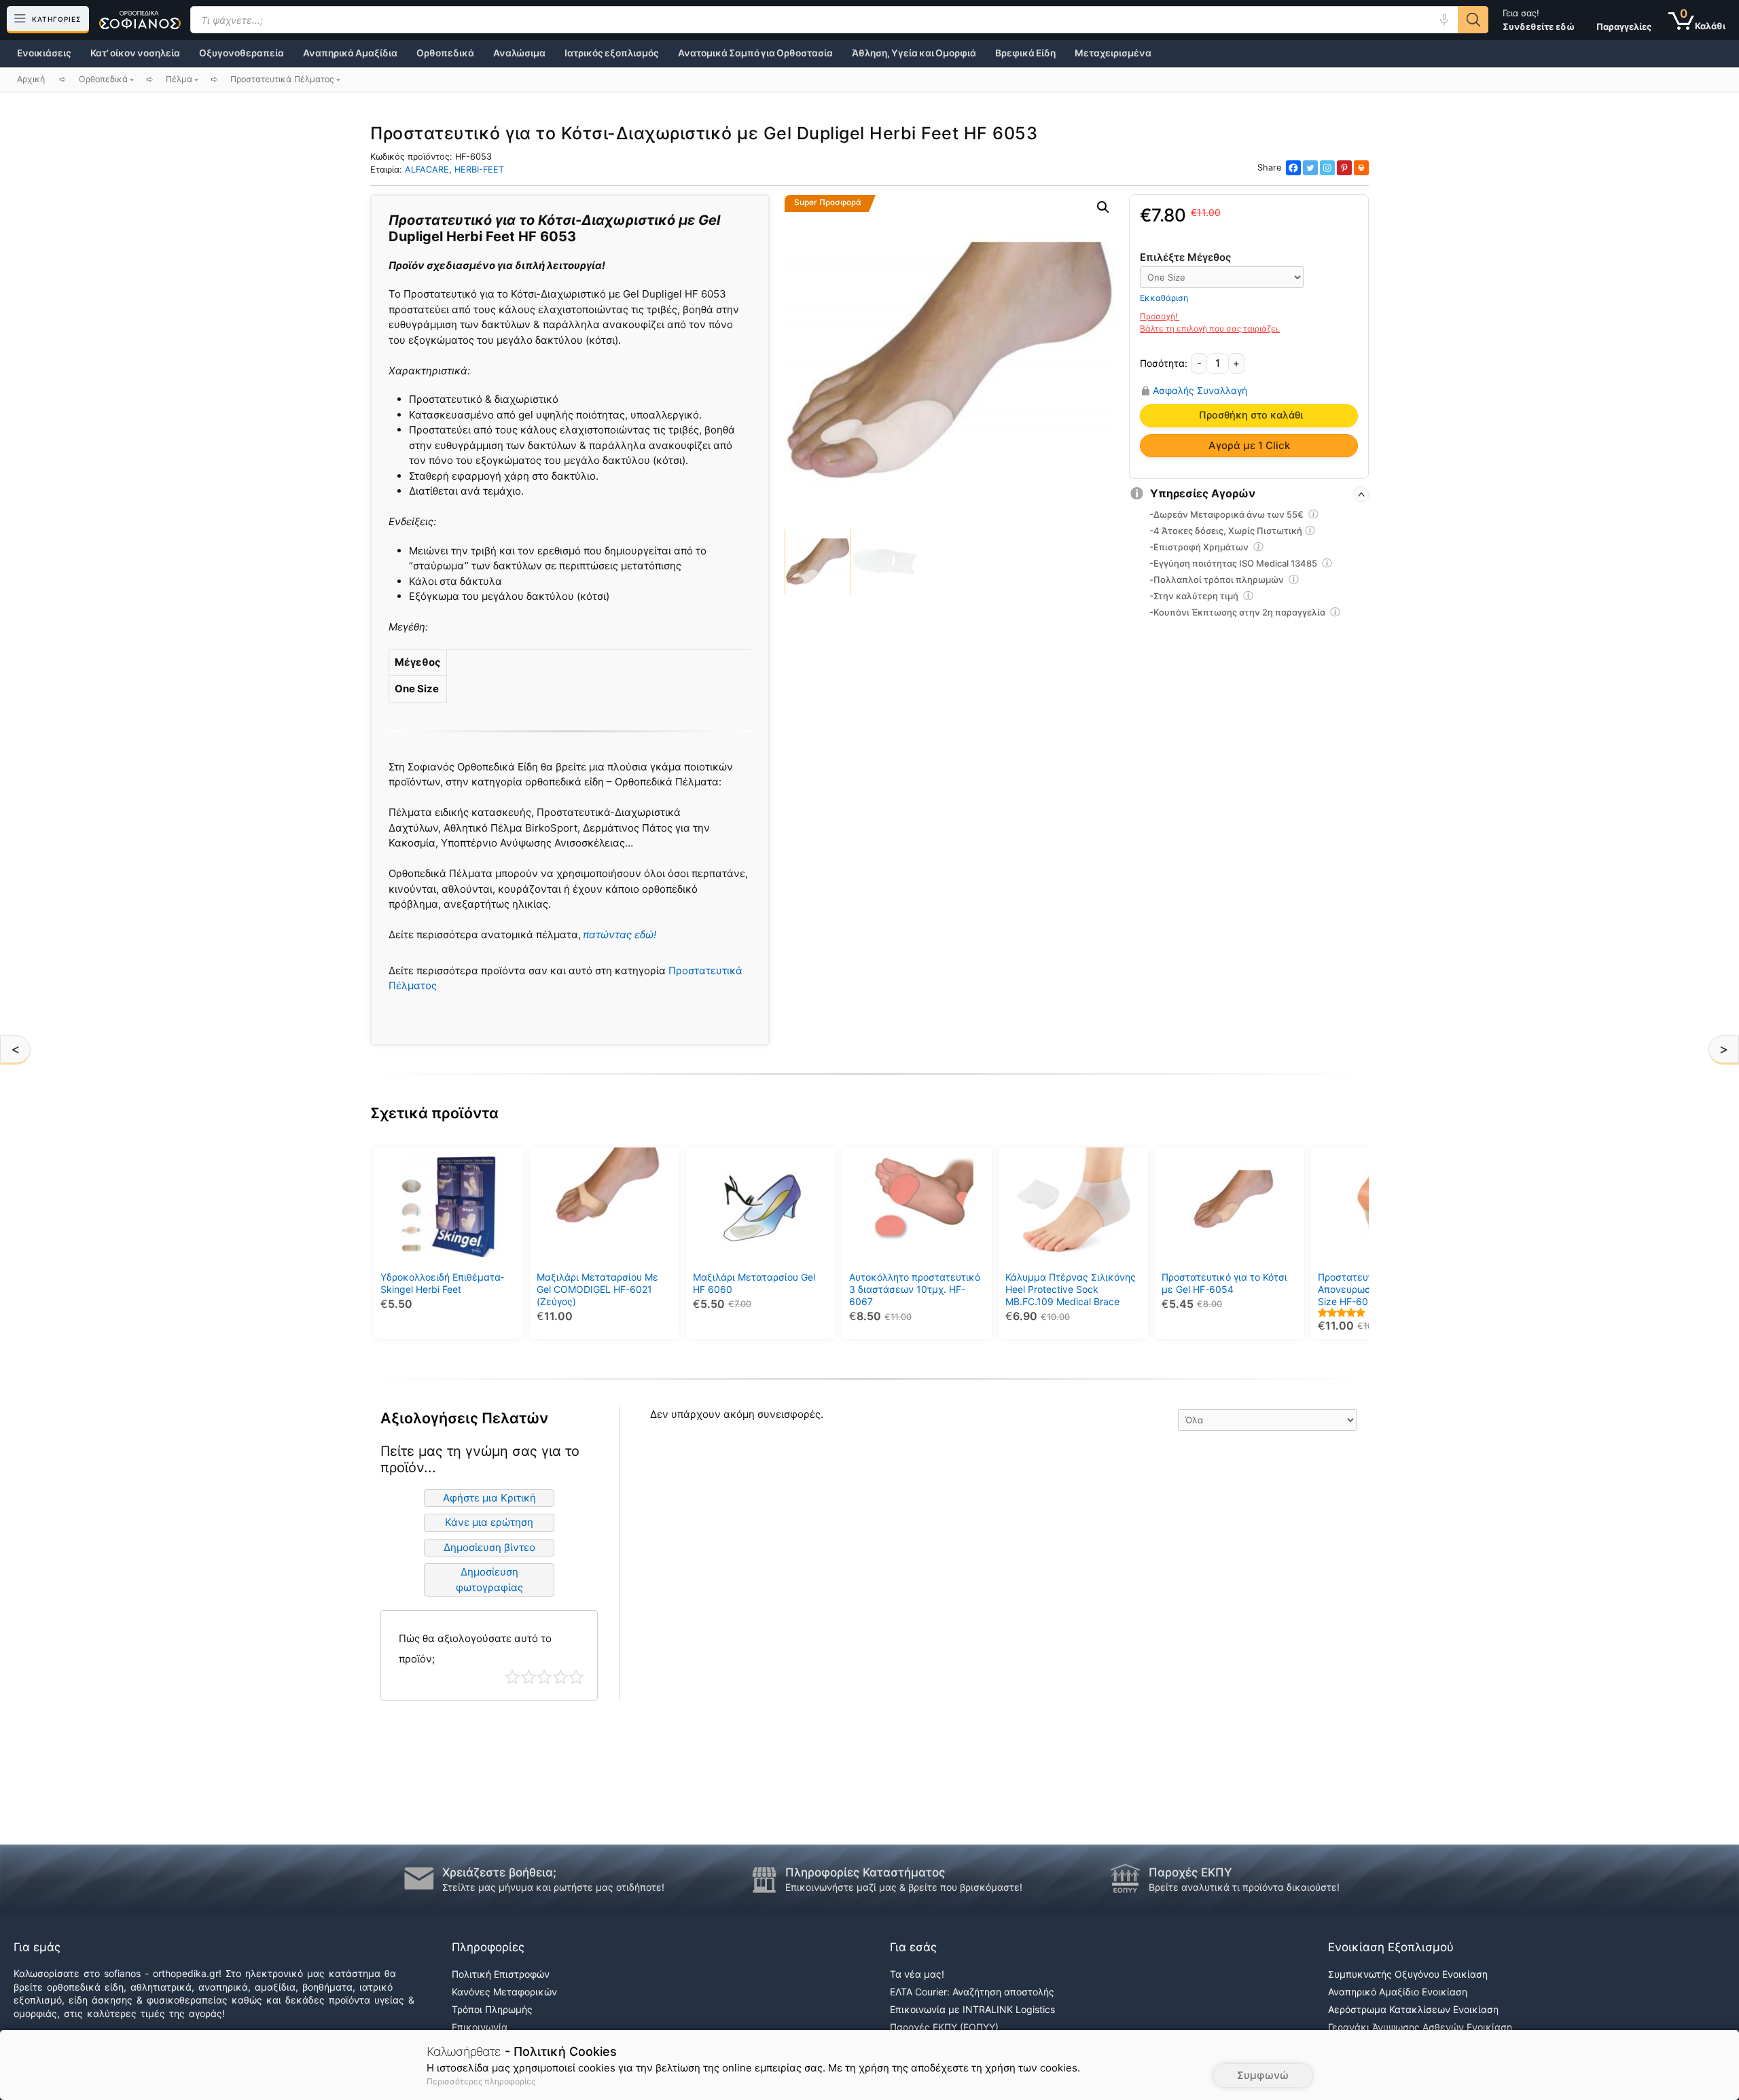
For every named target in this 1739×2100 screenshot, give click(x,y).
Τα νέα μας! (917, 1974)
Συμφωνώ (1263, 2075)
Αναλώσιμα (519, 53)
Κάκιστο (513, 1677)
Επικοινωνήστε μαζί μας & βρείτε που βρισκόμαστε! (904, 1887)
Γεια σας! (1539, 20)
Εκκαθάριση (1164, 298)
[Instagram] (1327, 168)
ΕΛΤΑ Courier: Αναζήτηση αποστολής (972, 1992)
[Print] (1361, 168)
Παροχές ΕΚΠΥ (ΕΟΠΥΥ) (944, 2027)
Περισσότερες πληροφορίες (481, 2081)
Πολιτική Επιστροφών (501, 1974)
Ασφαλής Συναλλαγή (1200, 391)
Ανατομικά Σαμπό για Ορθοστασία (755, 53)
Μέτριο (544, 1677)
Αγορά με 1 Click (1249, 445)
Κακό (529, 1677)
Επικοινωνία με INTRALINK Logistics (972, 2009)
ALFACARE (427, 170)
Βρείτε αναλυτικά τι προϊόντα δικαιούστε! (1244, 1887)
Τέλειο (576, 1677)
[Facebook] (1293, 168)
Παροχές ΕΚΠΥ (1190, 1872)
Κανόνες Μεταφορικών (504, 1992)
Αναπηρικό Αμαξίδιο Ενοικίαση (1398, 1992)
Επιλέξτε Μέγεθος (1185, 257)
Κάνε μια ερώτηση (489, 1522)
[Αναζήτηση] (1473, 20)
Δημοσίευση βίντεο (489, 1547)
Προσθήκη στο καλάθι (1251, 415)
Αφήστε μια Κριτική (489, 1498)
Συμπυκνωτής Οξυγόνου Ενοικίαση (1408, 1974)
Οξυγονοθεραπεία (241, 53)
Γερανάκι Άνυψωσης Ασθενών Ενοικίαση (1420, 2027)
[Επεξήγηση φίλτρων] (1314, 516)
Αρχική (31, 79)
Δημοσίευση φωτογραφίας (489, 1580)
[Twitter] (1310, 168)
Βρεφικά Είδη (1025, 53)
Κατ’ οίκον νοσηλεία (135, 53)
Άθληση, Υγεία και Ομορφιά (914, 53)
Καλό (561, 1677)
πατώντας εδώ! (620, 935)
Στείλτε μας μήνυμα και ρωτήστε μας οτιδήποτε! (553, 1887)
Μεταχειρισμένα (1113, 53)
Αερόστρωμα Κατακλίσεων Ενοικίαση (1413, 2009)
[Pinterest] (1344, 168)
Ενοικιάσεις (44, 53)
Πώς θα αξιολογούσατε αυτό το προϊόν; (475, 1649)
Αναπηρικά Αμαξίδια (350, 53)
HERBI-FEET (479, 170)
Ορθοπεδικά (445, 53)
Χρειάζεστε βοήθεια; (499, 1872)
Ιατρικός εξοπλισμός (612, 53)
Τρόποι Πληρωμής (492, 2009)
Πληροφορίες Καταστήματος (865, 1872)
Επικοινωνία (480, 2027)
